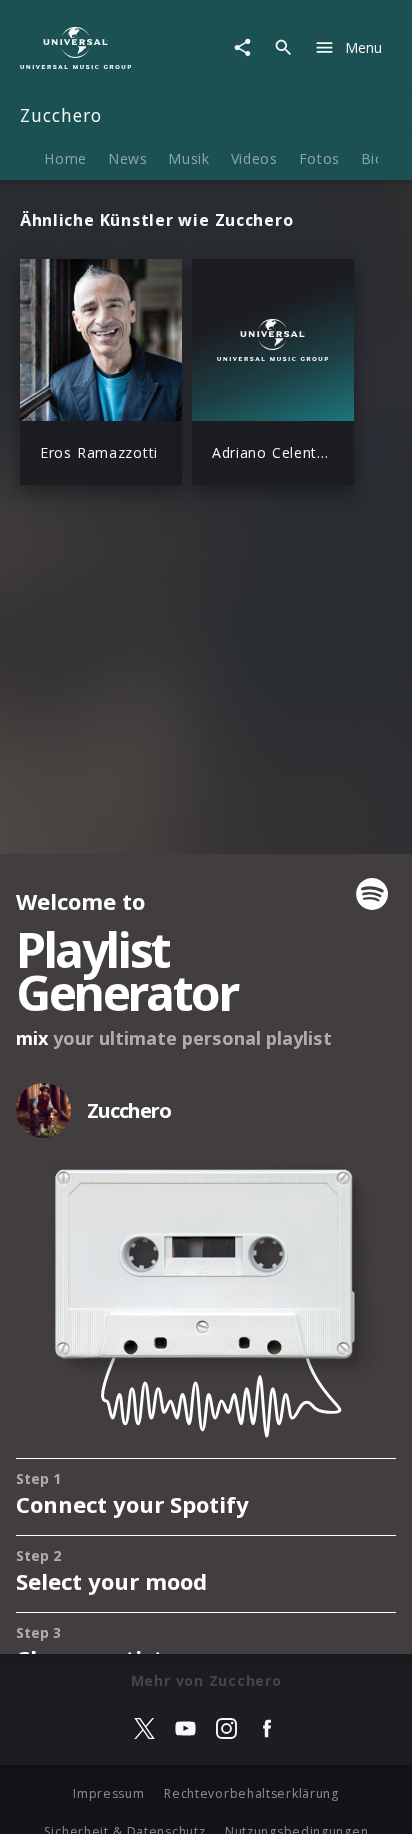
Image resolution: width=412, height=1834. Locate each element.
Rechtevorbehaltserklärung (251, 1793)
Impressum (108, 1793)
